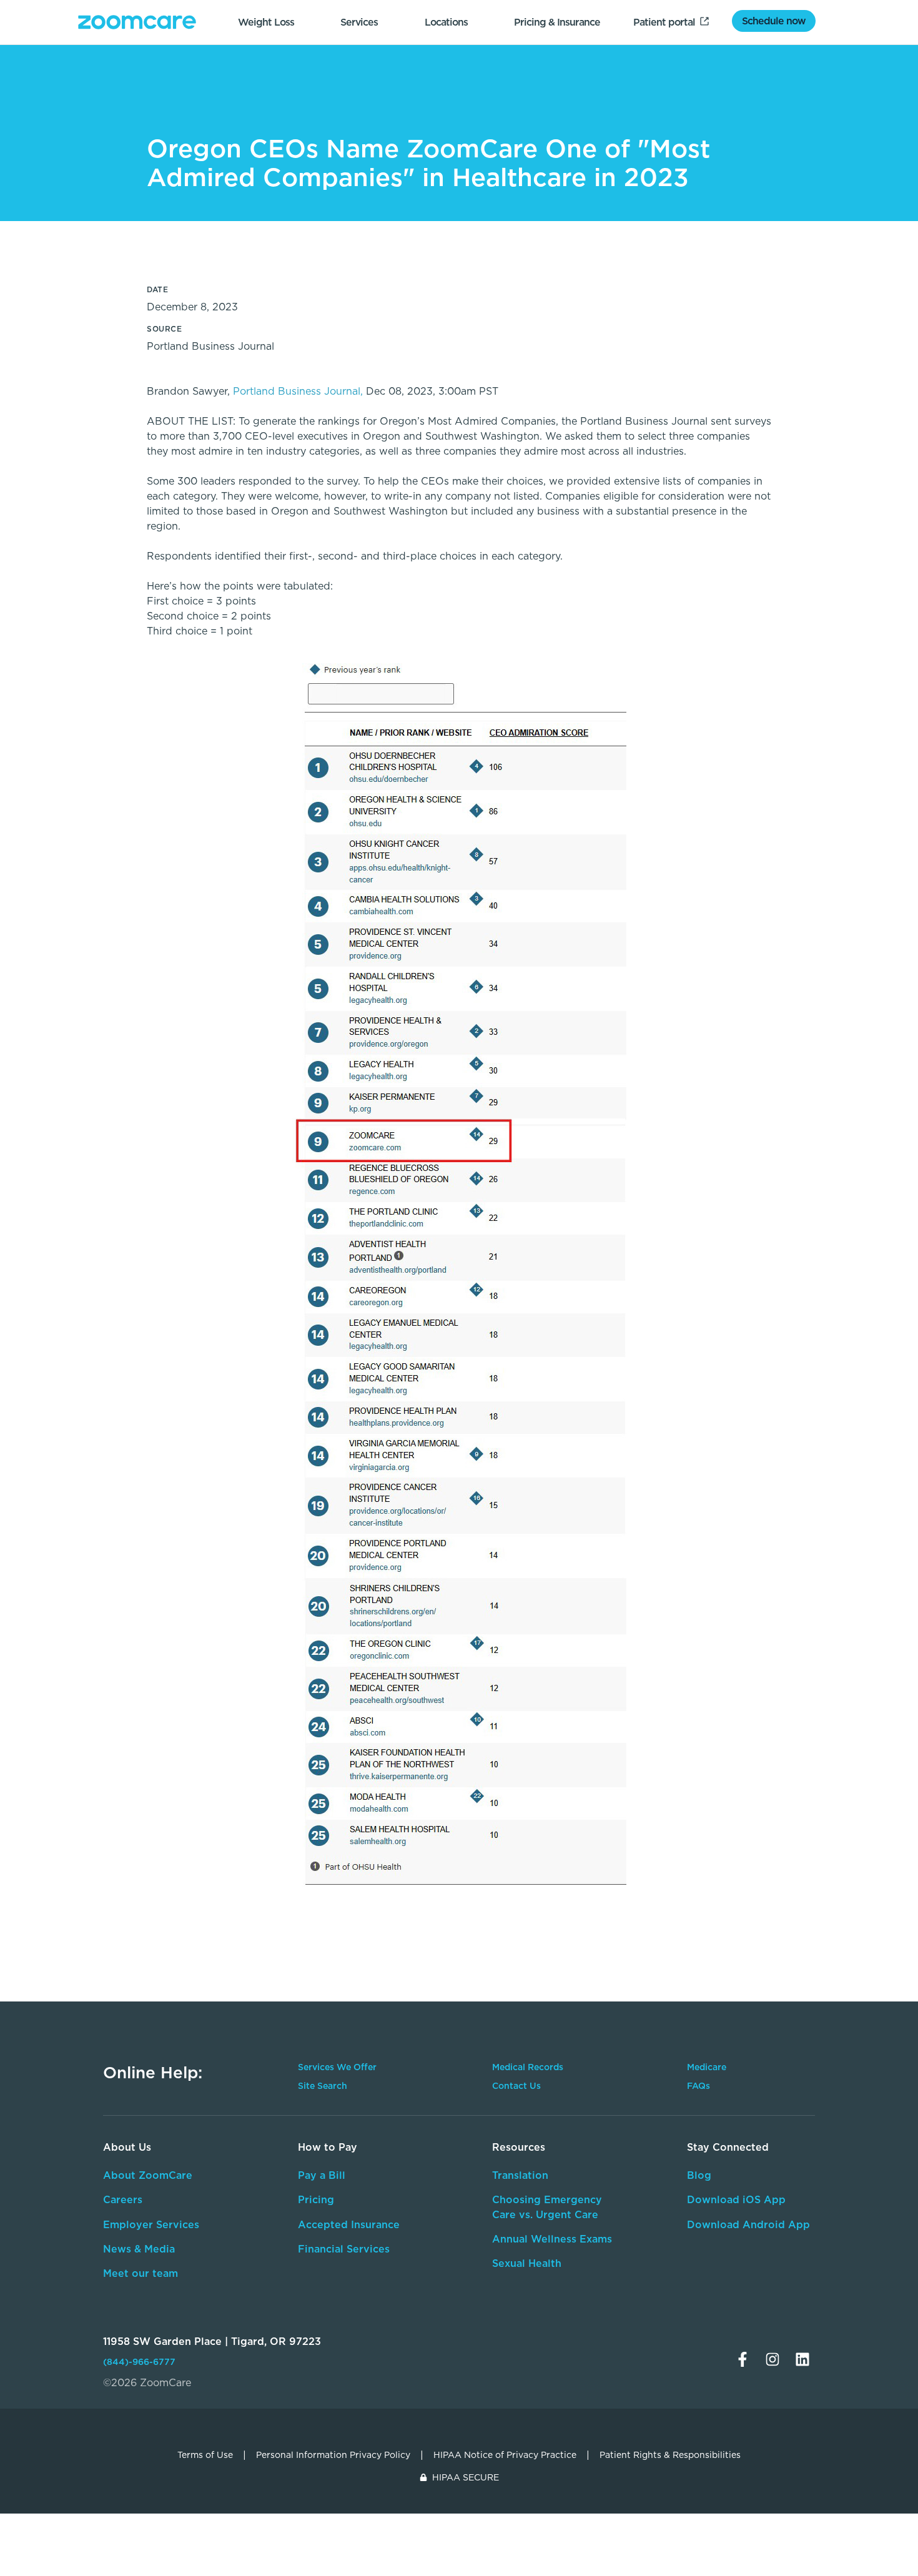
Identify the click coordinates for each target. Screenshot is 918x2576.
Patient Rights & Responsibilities (670, 2455)
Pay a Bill (322, 2175)
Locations (446, 22)
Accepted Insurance (349, 2224)
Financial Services (344, 2249)
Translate (732, 2282)
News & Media (139, 2249)
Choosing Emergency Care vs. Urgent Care (547, 2207)
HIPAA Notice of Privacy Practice (505, 2455)
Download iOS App (736, 2199)
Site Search (323, 2086)
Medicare (707, 2067)
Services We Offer (337, 2067)
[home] (137, 22)
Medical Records (528, 2067)
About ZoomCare (148, 2175)
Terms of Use (205, 2455)
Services (359, 22)
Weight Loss (266, 22)
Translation (520, 2175)
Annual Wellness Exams (552, 2239)
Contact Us (516, 2086)
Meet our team (141, 2273)
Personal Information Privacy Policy (333, 2455)
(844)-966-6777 (139, 2362)
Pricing (316, 2199)
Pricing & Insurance (557, 22)
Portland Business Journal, (298, 391)
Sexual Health (527, 2263)
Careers (123, 2199)
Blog (699, 2175)
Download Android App (748, 2224)
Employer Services (151, 2224)
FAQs (698, 2086)
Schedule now (774, 21)
